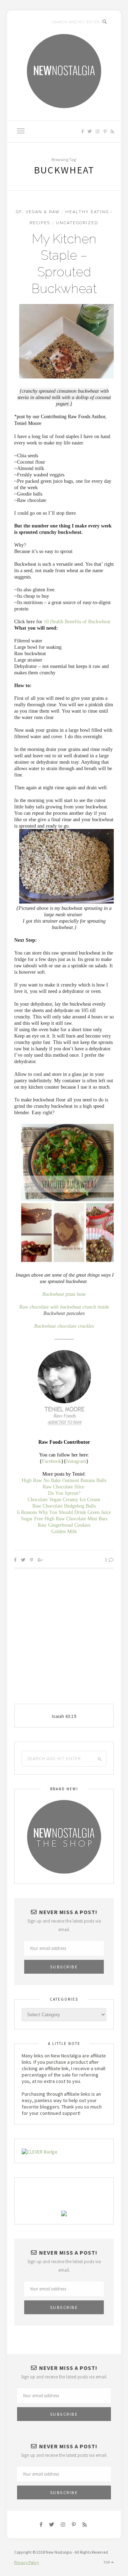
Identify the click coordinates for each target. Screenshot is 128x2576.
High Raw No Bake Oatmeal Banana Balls (64, 1480)
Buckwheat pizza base (64, 1294)
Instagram (76, 1461)
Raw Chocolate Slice (63, 1487)
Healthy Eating (87, 212)
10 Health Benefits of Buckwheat (77, 622)
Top (107, 2562)
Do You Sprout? (64, 1493)
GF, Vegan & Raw (38, 212)
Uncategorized (77, 223)
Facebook (52, 1461)
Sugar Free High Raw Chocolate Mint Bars (64, 1519)
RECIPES (40, 223)
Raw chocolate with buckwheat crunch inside (64, 1307)
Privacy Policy (27, 2562)
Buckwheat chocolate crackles (64, 1326)
